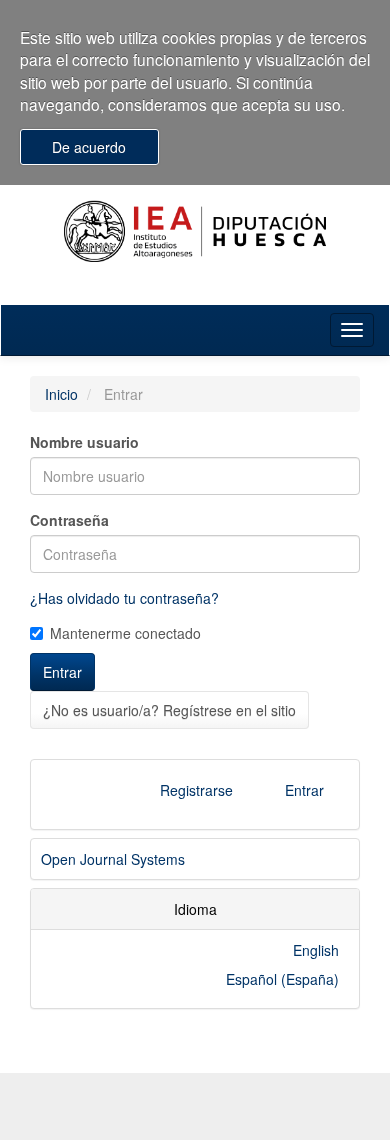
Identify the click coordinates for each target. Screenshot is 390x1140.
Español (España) (282, 979)
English (316, 950)
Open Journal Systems (113, 859)
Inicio (61, 394)
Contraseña (69, 520)
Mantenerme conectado (125, 633)
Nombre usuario (84, 442)
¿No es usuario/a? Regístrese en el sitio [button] (169, 710)
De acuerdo (89, 147)
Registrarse (196, 790)
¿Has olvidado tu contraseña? (124, 598)
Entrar (62, 672)
